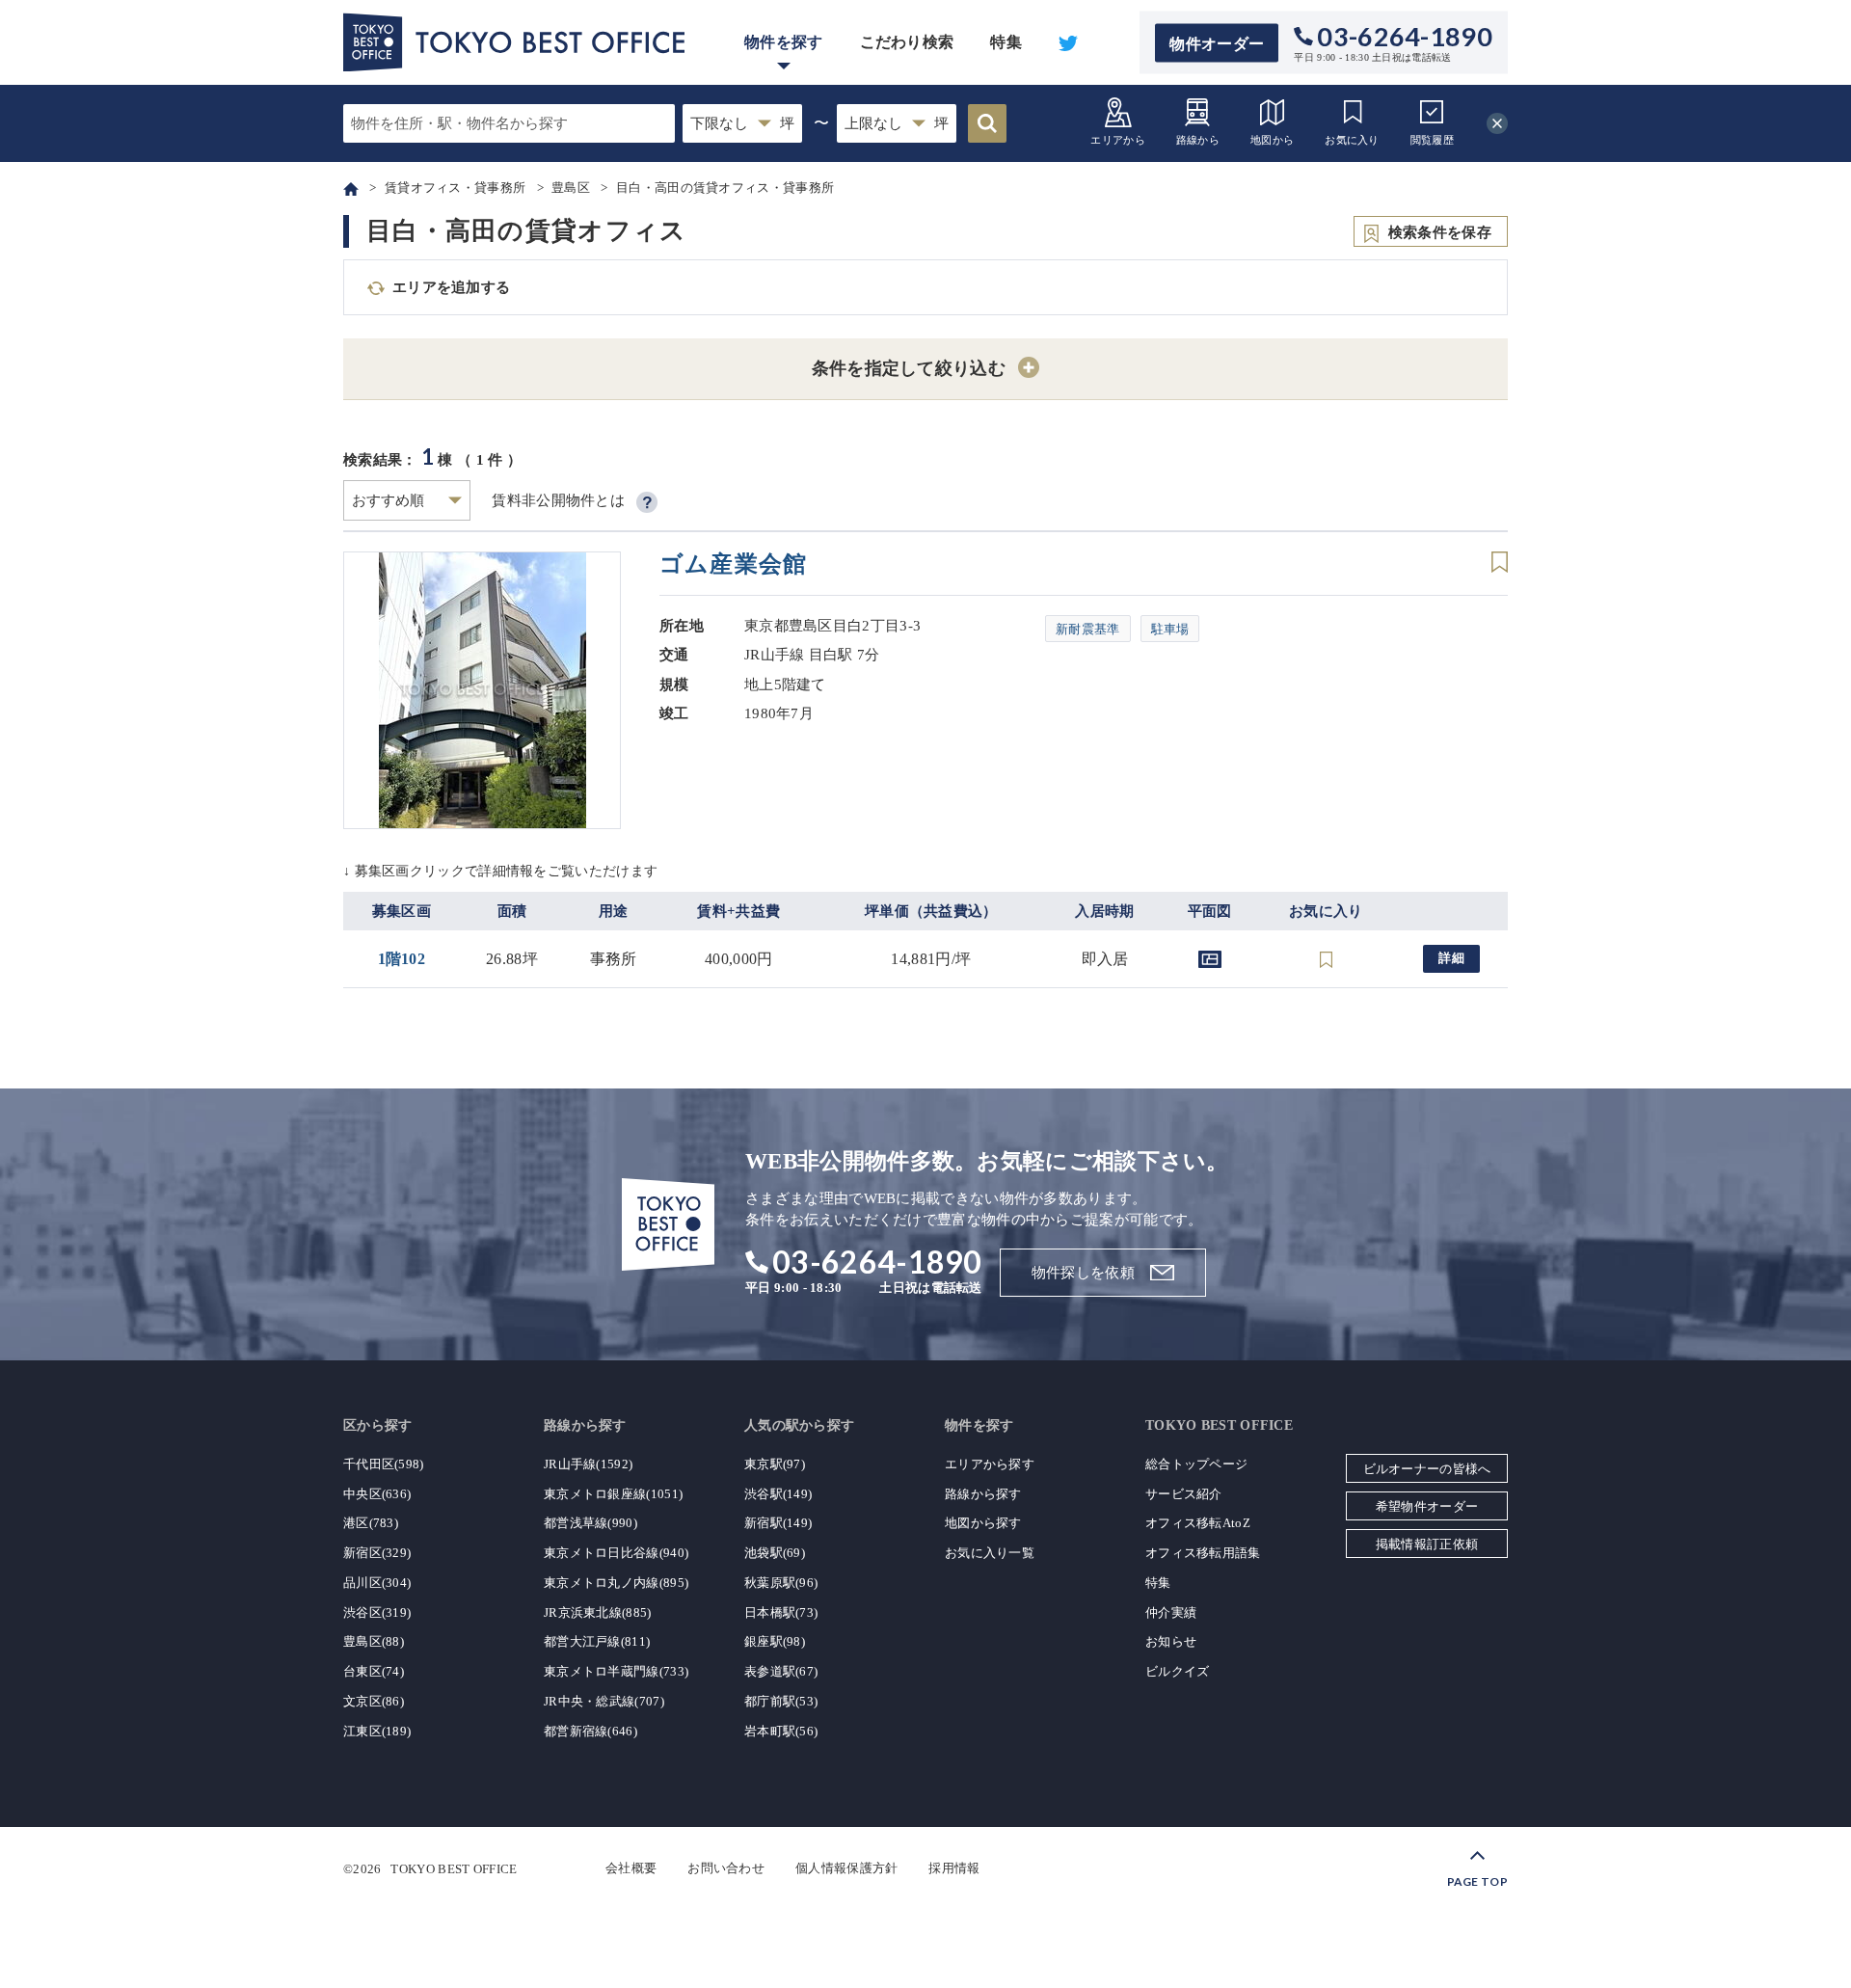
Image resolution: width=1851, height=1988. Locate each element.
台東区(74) (374, 1671)
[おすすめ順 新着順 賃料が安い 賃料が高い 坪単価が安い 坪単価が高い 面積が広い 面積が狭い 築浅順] (407, 500)
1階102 (402, 959)
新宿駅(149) (778, 1523)
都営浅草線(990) (590, 1523)
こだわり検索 (907, 42)
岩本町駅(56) (781, 1731)
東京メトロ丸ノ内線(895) (616, 1583)
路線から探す (983, 1494)
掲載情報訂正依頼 (1427, 1544)
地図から (1272, 140)
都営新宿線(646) (590, 1731)
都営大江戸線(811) (597, 1641)
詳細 (1451, 958)
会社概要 (631, 1868)
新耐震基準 (1088, 629)
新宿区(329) (377, 1553)
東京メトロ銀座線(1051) (613, 1494)
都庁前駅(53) (781, 1701)
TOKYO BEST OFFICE (454, 1868)
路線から (1198, 140)
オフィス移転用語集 (1203, 1553)
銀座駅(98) (775, 1641)
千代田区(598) (384, 1464)
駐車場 (1170, 629)
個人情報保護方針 (846, 1868)
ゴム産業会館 (733, 564)
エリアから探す (990, 1464)
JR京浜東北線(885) (598, 1612)
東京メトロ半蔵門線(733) (616, 1671)
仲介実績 (1171, 1612)
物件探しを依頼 (1083, 1273)
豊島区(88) (374, 1641)
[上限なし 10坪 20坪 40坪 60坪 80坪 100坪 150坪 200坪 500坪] (897, 123)
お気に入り (1352, 140)
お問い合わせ (726, 1868)
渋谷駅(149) (778, 1494)
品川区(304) (377, 1583)
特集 (1006, 42)
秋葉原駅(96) (781, 1583)
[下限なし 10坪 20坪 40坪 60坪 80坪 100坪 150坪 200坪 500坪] (742, 123)
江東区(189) (377, 1731)
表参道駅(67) (781, 1671)
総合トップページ (1196, 1464)
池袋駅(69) (775, 1553)
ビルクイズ (1178, 1671)
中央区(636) (377, 1494)
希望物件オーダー (1427, 1506)
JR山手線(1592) (588, 1464)
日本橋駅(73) (781, 1612)
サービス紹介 (1184, 1494)
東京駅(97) (775, 1464)
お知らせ (1171, 1641)
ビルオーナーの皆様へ (1427, 1469)
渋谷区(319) (377, 1612)
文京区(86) (374, 1701)
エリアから (1118, 140)
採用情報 (954, 1868)
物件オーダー (1217, 43)
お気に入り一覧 (990, 1553)
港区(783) (371, 1523)
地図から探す (983, 1523)
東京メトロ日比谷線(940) (616, 1553)
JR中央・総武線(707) (604, 1701)
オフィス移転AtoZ (1198, 1523)
